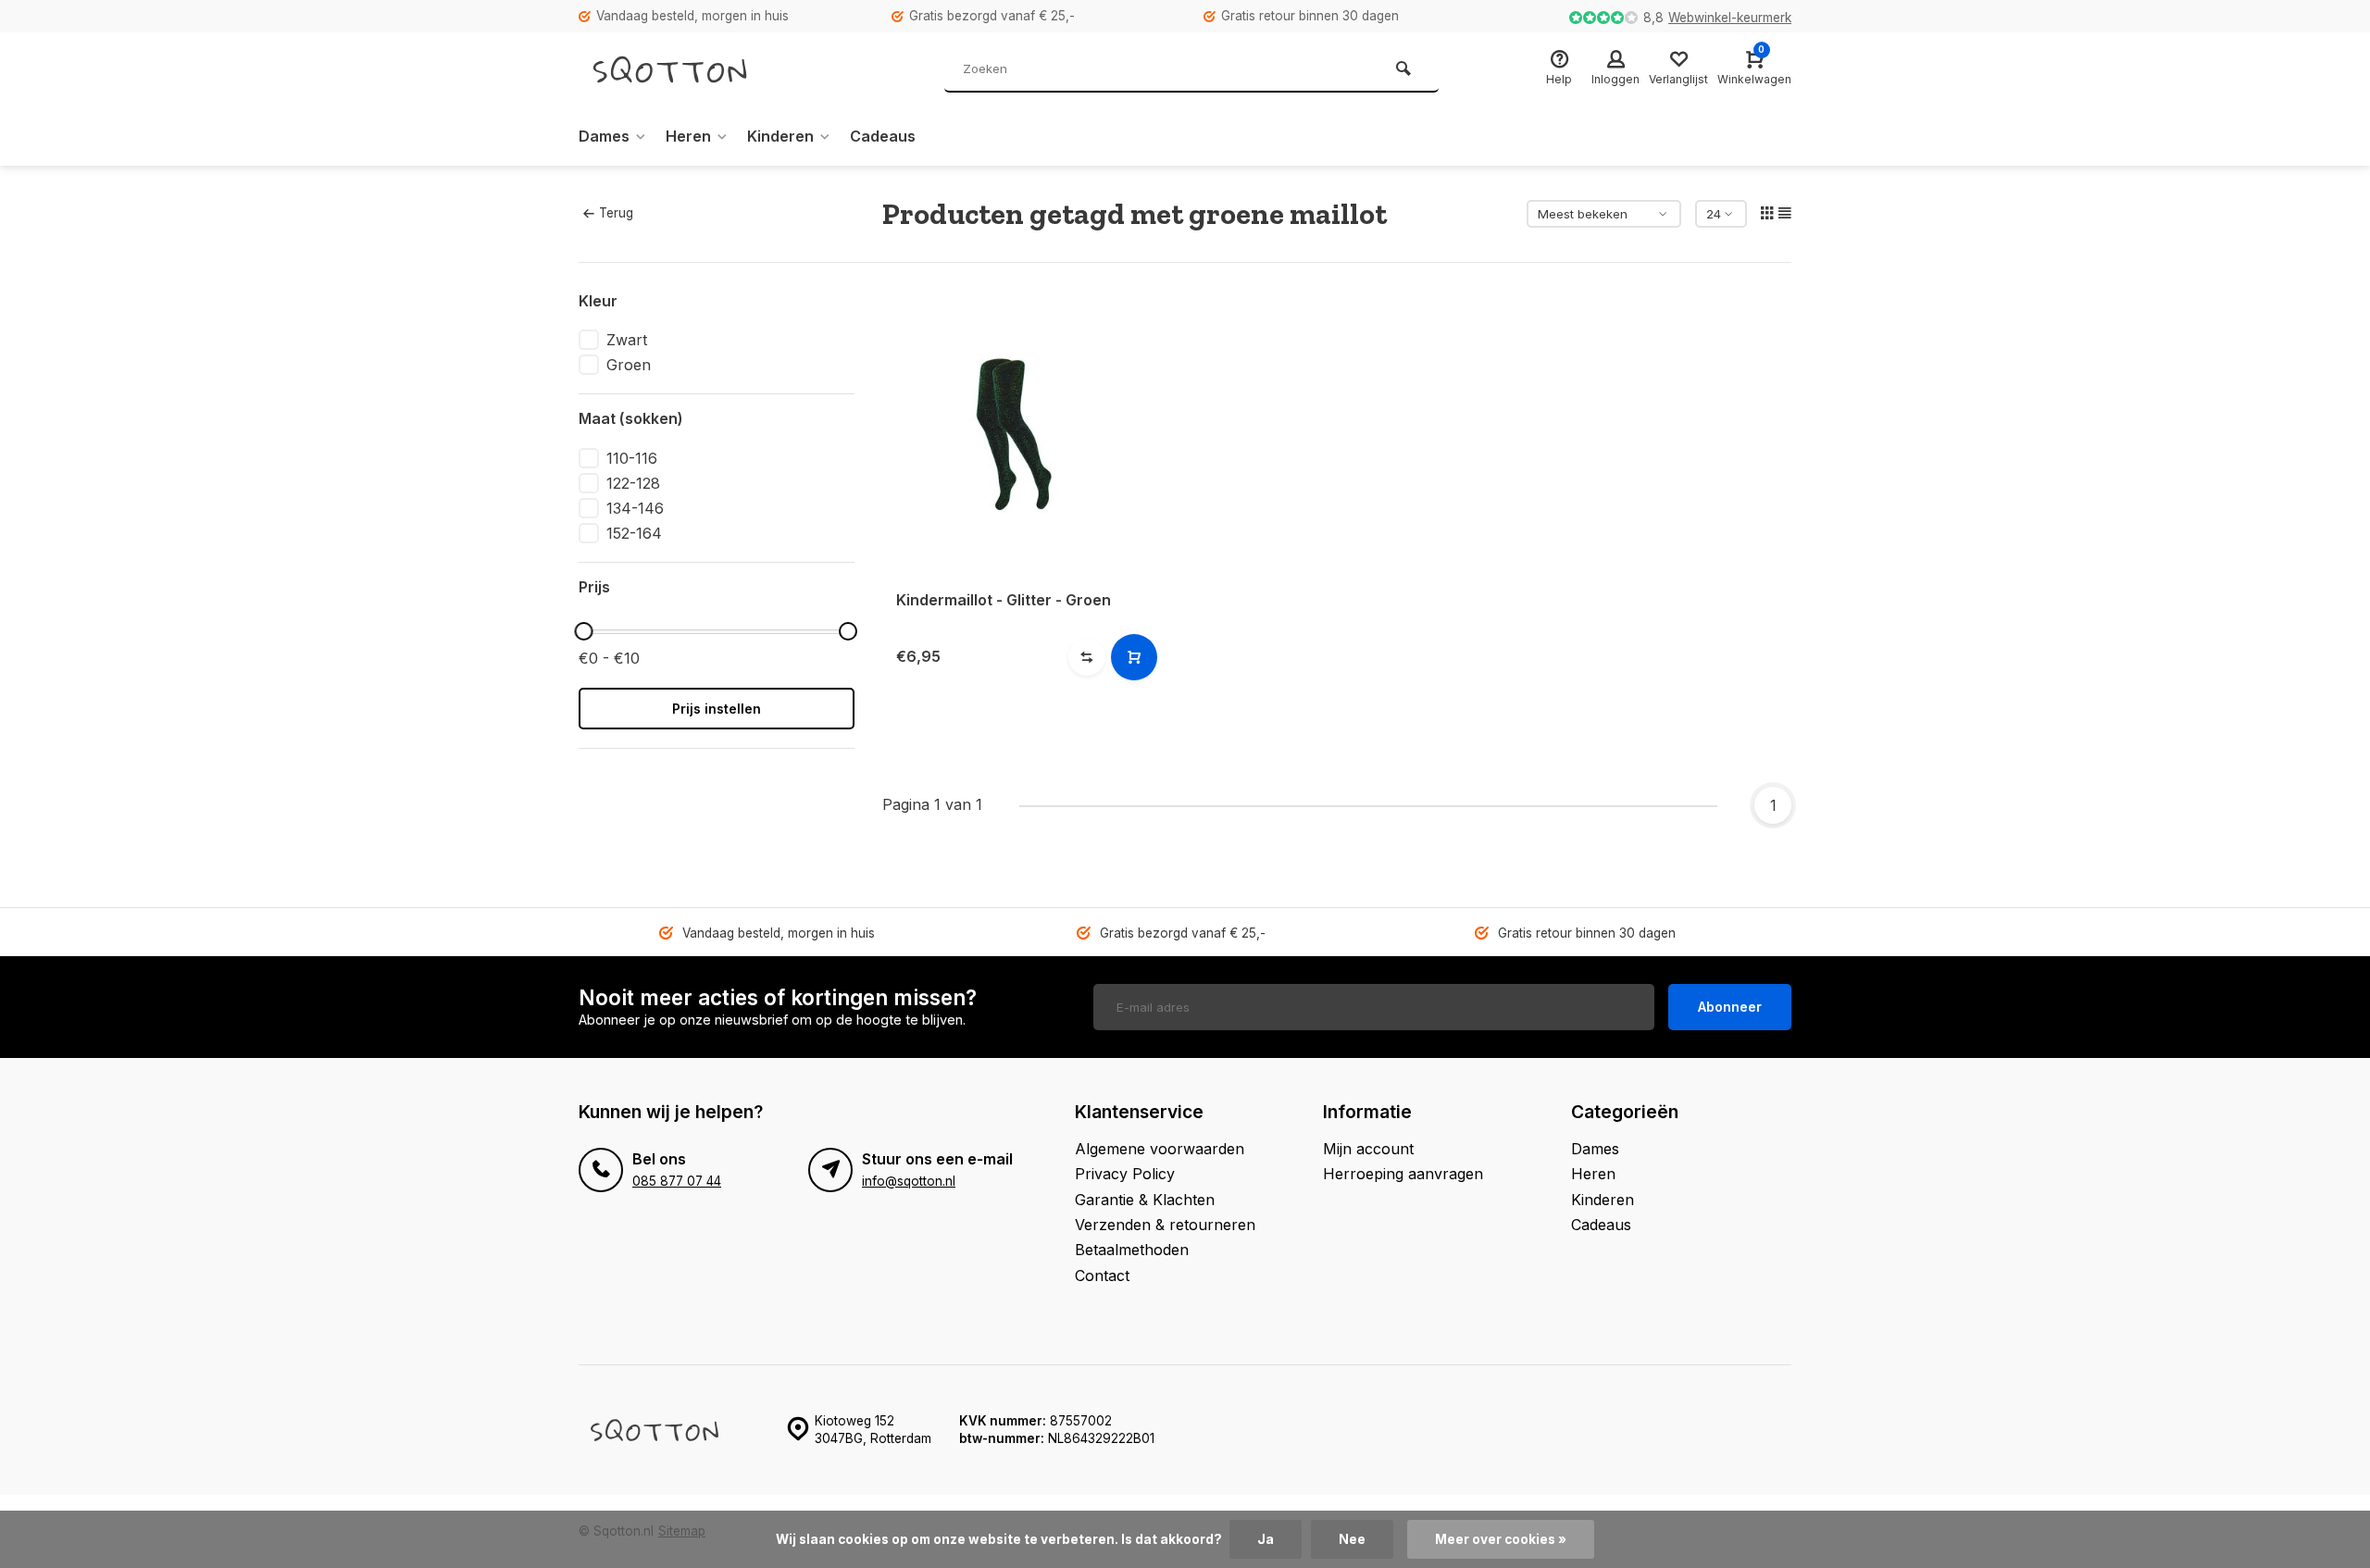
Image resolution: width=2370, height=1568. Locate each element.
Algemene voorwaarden (1160, 1149)
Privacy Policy (1125, 1174)
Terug (616, 213)
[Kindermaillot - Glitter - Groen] (1025, 433)
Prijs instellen (717, 709)
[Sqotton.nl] (690, 69)
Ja (1266, 1539)
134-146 (635, 508)
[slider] (583, 631)
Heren (688, 136)
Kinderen (780, 136)
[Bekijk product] (1134, 657)
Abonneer (1730, 1007)
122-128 (633, 483)
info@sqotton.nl (909, 1181)
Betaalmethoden (1132, 1250)
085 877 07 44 (677, 1181)
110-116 (632, 458)
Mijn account (1368, 1149)
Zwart (627, 340)
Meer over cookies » (1501, 1539)
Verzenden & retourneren (1165, 1225)
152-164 (634, 533)
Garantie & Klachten (1145, 1200)
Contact (1102, 1276)
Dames (604, 136)
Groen (629, 365)
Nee (1352, 1539)
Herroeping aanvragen (1403, 1174)
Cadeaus (883, 136)
